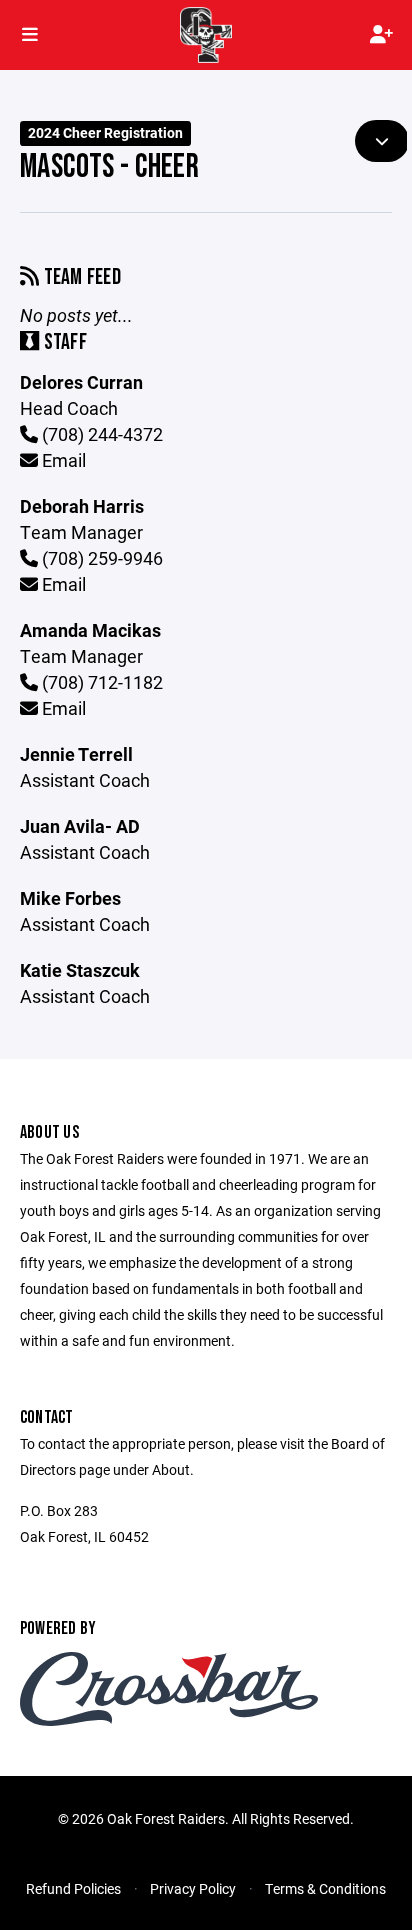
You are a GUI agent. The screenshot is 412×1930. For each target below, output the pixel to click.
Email (62, 460)
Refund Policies (73, 1888)
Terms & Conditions (325, 1888)
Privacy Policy (193, 1888)
